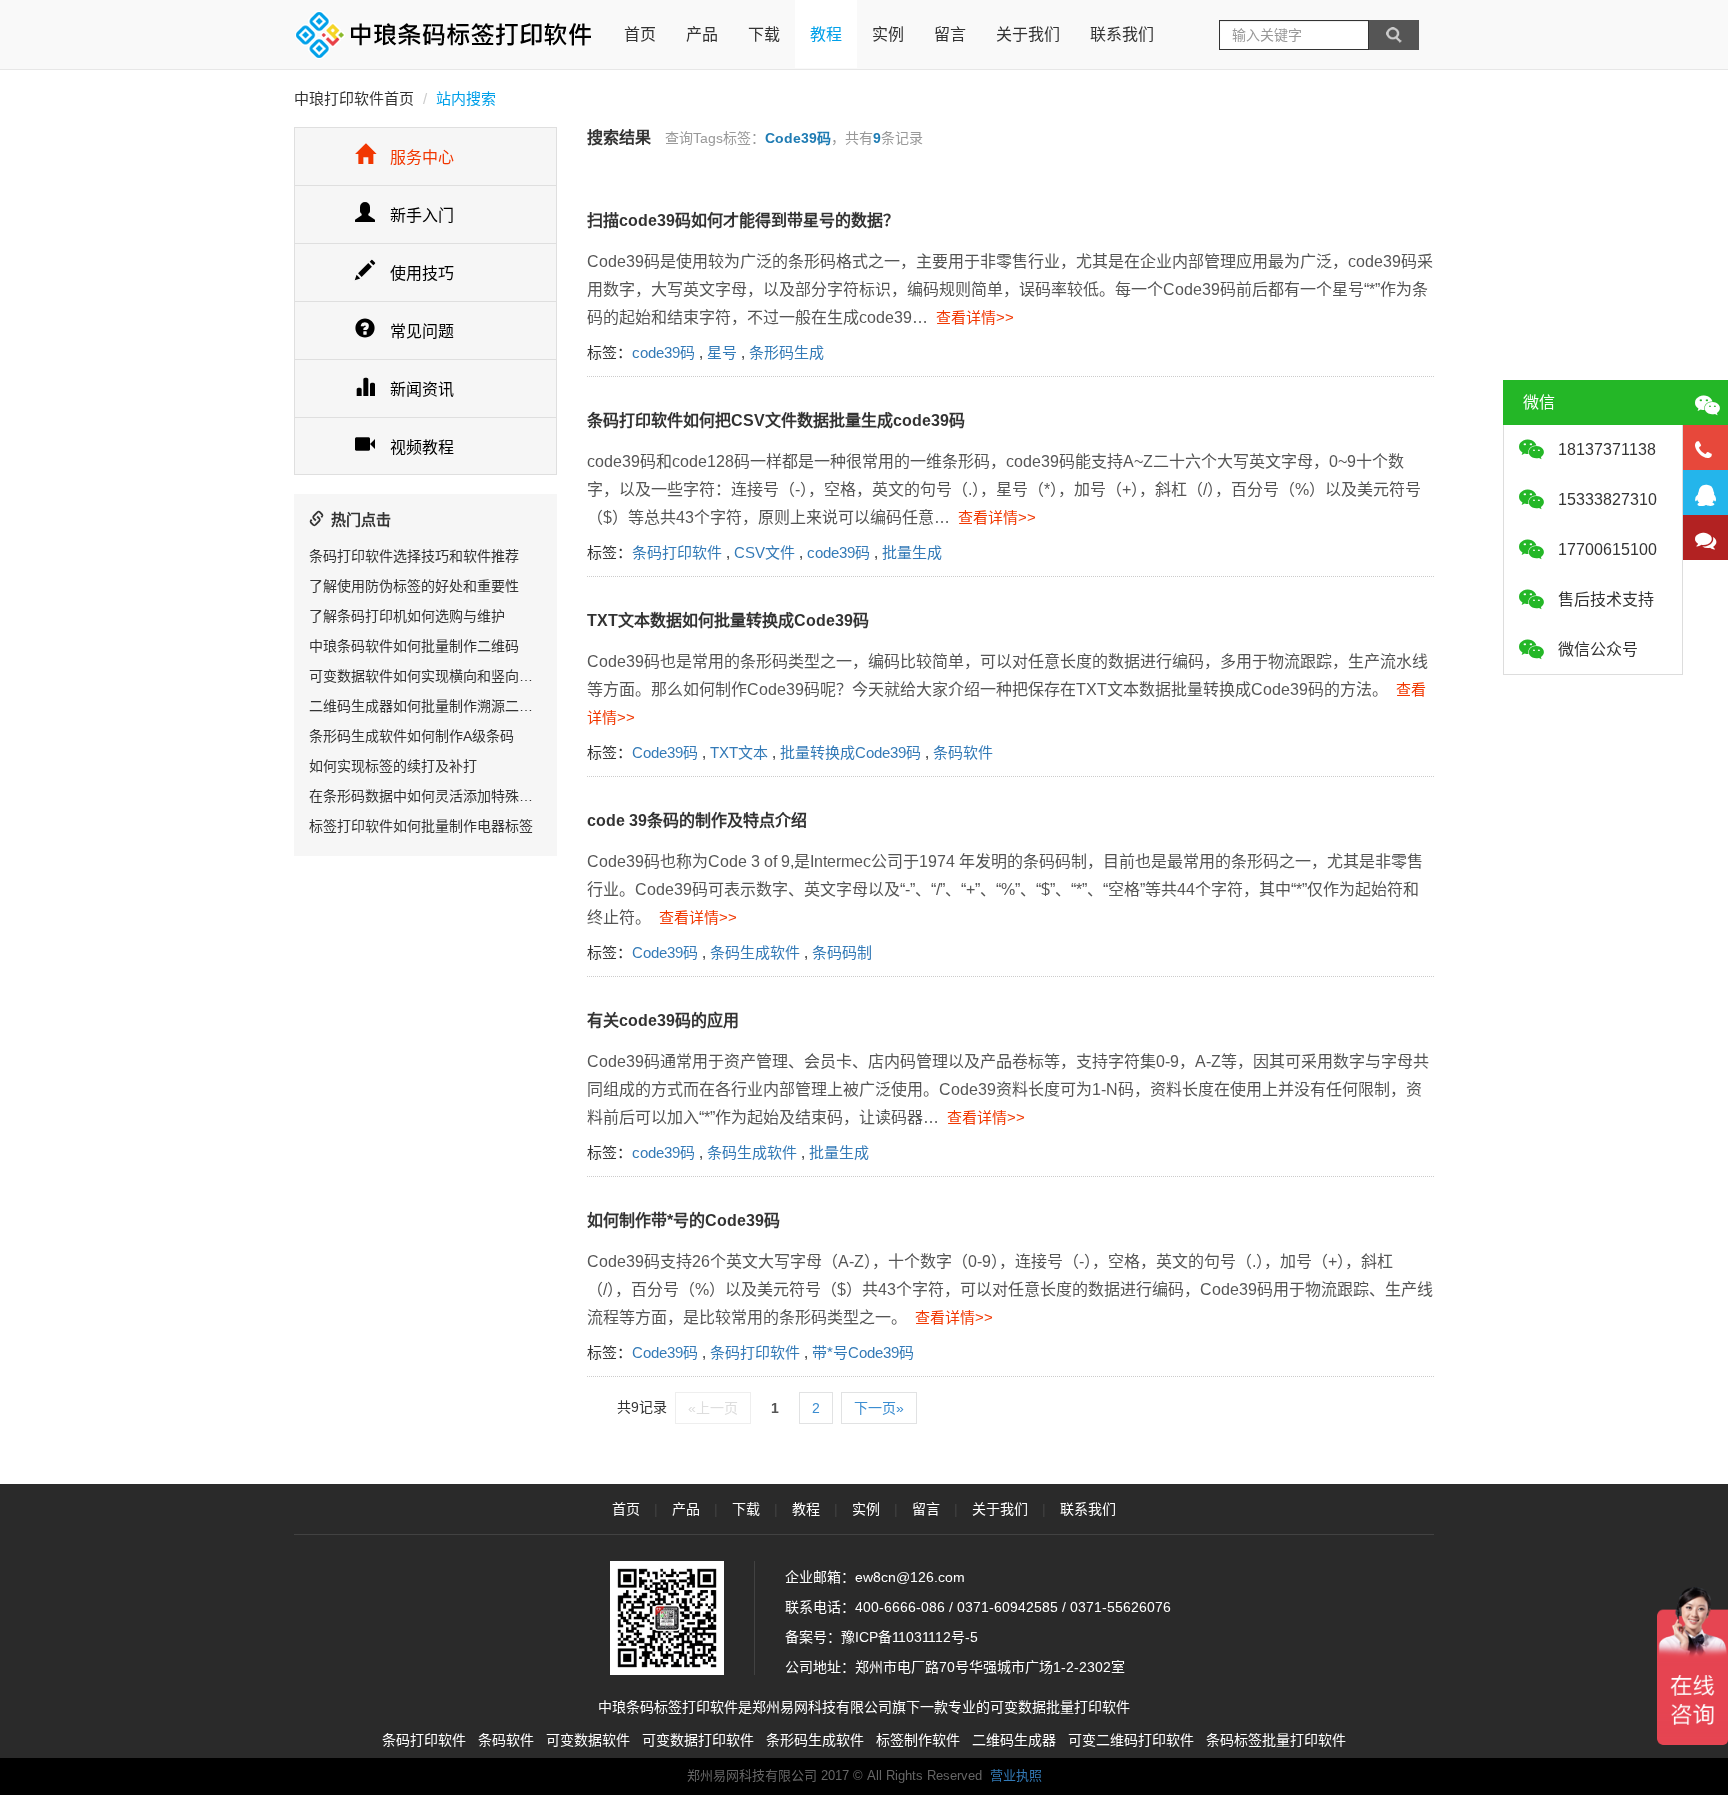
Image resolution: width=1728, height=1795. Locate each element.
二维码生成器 (1014, 1740)
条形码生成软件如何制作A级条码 (411, 736)
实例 (888, 34)
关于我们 (1028, 34)
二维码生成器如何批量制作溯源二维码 (428, 706)
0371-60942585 (1007, 1607)
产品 (702, 34)
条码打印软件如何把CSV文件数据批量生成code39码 (776, 420)
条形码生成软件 (815, 1740)
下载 (764, 34)
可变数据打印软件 (698, 1740)
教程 (826, 34)
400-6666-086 (900, 1607)
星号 (722, 352)
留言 (950, 34)
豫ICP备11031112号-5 (909, 1637)
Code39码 (665, 752)
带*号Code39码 (863, 1352)
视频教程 (422, 447)
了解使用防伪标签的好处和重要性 (414, 586)
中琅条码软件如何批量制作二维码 (414, 646)
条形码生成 (786, 352)
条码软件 (963, 752)
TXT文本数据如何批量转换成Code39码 (728, 620)
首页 (640, 34)
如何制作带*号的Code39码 (683, 1220)
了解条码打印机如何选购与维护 (407, 616)
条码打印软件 (677, 552)
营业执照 (1016, 1775)
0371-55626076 (1120, 1607)
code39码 (663, 352)
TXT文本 (739, 752)
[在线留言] (1705, 537)
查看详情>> (971, 317)
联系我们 (1122, 34)
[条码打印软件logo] (444, 35)
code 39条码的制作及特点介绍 (697, 820)
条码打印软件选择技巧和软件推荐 (414, 556)
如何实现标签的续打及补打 (393, 766)
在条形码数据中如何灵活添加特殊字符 (428, 796)
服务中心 (422, 157)
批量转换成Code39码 (850, 752)
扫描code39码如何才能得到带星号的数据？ (743, 220)
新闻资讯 (422, 389)
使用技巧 (422, 273)
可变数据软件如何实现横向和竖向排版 (428, 676)
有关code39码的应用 (663, 1020)
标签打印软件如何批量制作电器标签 (421, 826)
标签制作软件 (918, 1740)
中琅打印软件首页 (354, 98)
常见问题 (422, 331)
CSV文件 (764, 552)
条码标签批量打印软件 (1276, 1740)
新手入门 (422, 215)
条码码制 (842, 952)
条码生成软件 (755, 952)
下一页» (879, 1408)
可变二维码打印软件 (1131, 1740)
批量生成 (912, 552)
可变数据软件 (588, 1740)
